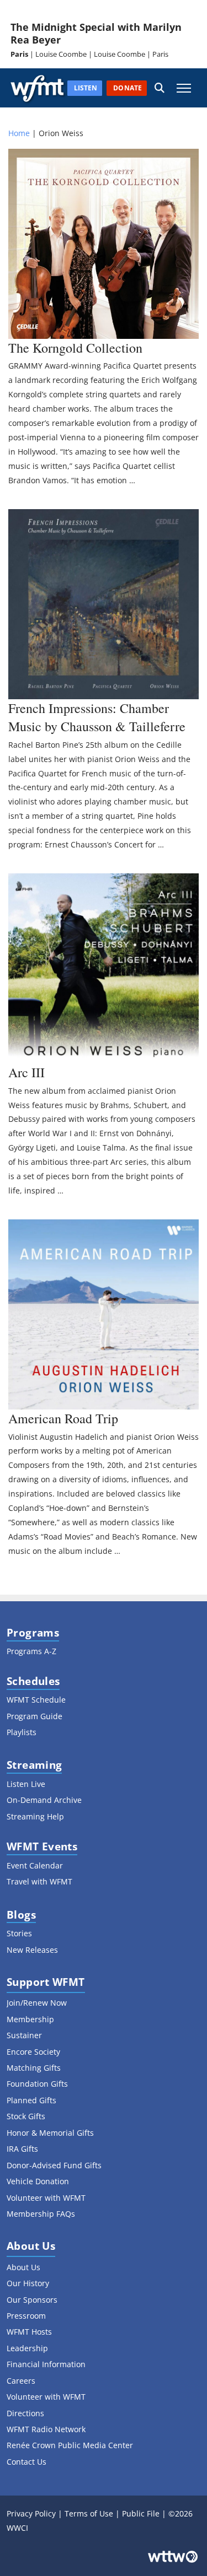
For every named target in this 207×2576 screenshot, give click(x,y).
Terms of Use (89, 2513)
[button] (160, 88)
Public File (141, 2513)
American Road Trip (63, 1418)
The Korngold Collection (75, 348)
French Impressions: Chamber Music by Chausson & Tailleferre (97, 717)
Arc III (26, 1072)
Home (19, 133)
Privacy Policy (31, 2513)
